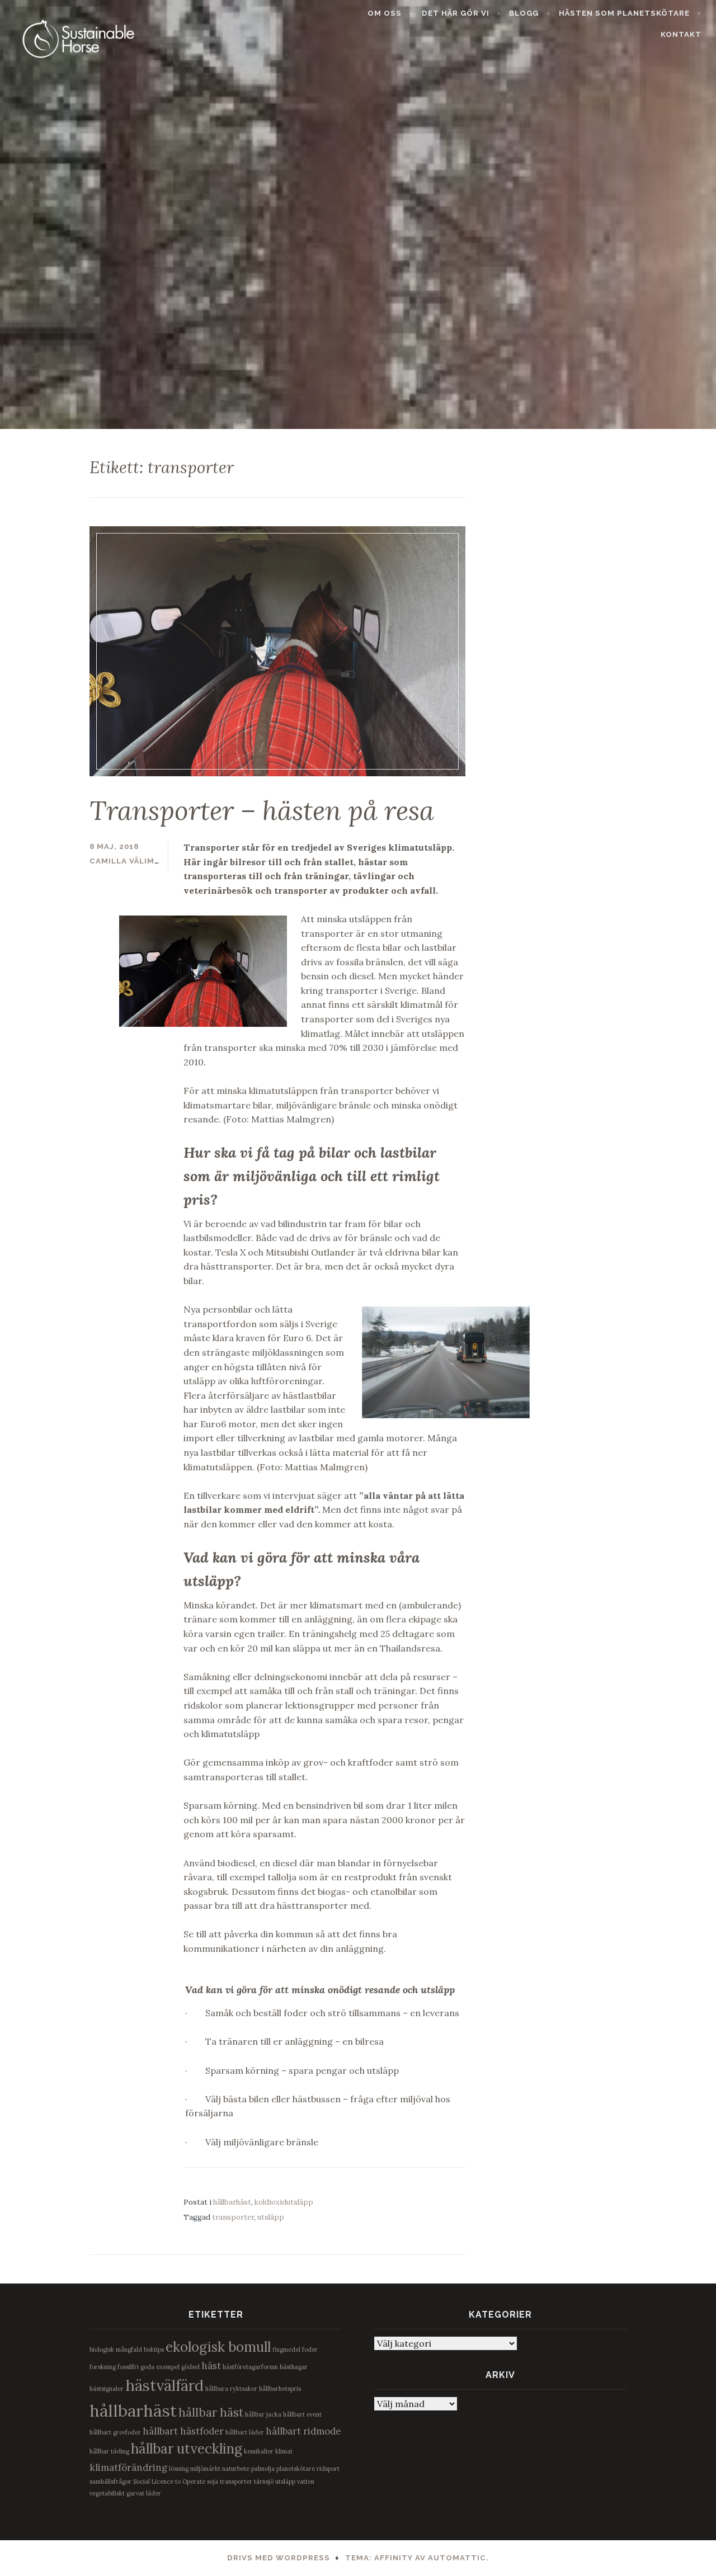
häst (211, 2366)
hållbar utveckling (187, 2449)
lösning (179, 2469)
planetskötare (296, 2469)
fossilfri (128, 2367)
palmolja (263, 2469)
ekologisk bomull (218, 2347)
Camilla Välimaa (128, 861)
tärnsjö (264, 2481)
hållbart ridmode (303, 2431)
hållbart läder (245, 2432)
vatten (306, 2481)
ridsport (328, 2469)
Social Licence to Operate (169, 2481)
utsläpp (271, 2217)
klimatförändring (128, 2468)
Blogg (524, 13)
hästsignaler (107, 2389)
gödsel (190, 2367)
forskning (103, 2367)
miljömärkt (205, 2469)
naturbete (236, 2469)
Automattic (457, 2558)
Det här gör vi (456, 13)
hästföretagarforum (250, 2367)
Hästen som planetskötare (624, 13)
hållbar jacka (263, 2414)
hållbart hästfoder (183, 2431)
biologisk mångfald (116, 2349)
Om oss (385, 13)
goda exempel (160, 2367)
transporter (233, 2217)
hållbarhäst (232, 2202)
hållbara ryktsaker (231, 2389)
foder (310, 2349)
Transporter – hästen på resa (262, 810)
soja (213, 2481)
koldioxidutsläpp (284, 2202)
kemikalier (259, 2451)
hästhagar (294, 2367)
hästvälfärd (164, 2385)
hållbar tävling (109, 2451)
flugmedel (286, 2349)
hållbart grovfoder (115, 2432)
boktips (154, 2349)
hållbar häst (211, 2412)
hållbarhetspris (280, 2389)
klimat (284, 2451)
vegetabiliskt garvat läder (125, 2493)
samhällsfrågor (110, 2481)
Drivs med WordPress (279, 2558)
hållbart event (302, 2414)
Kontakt (681, 34)
